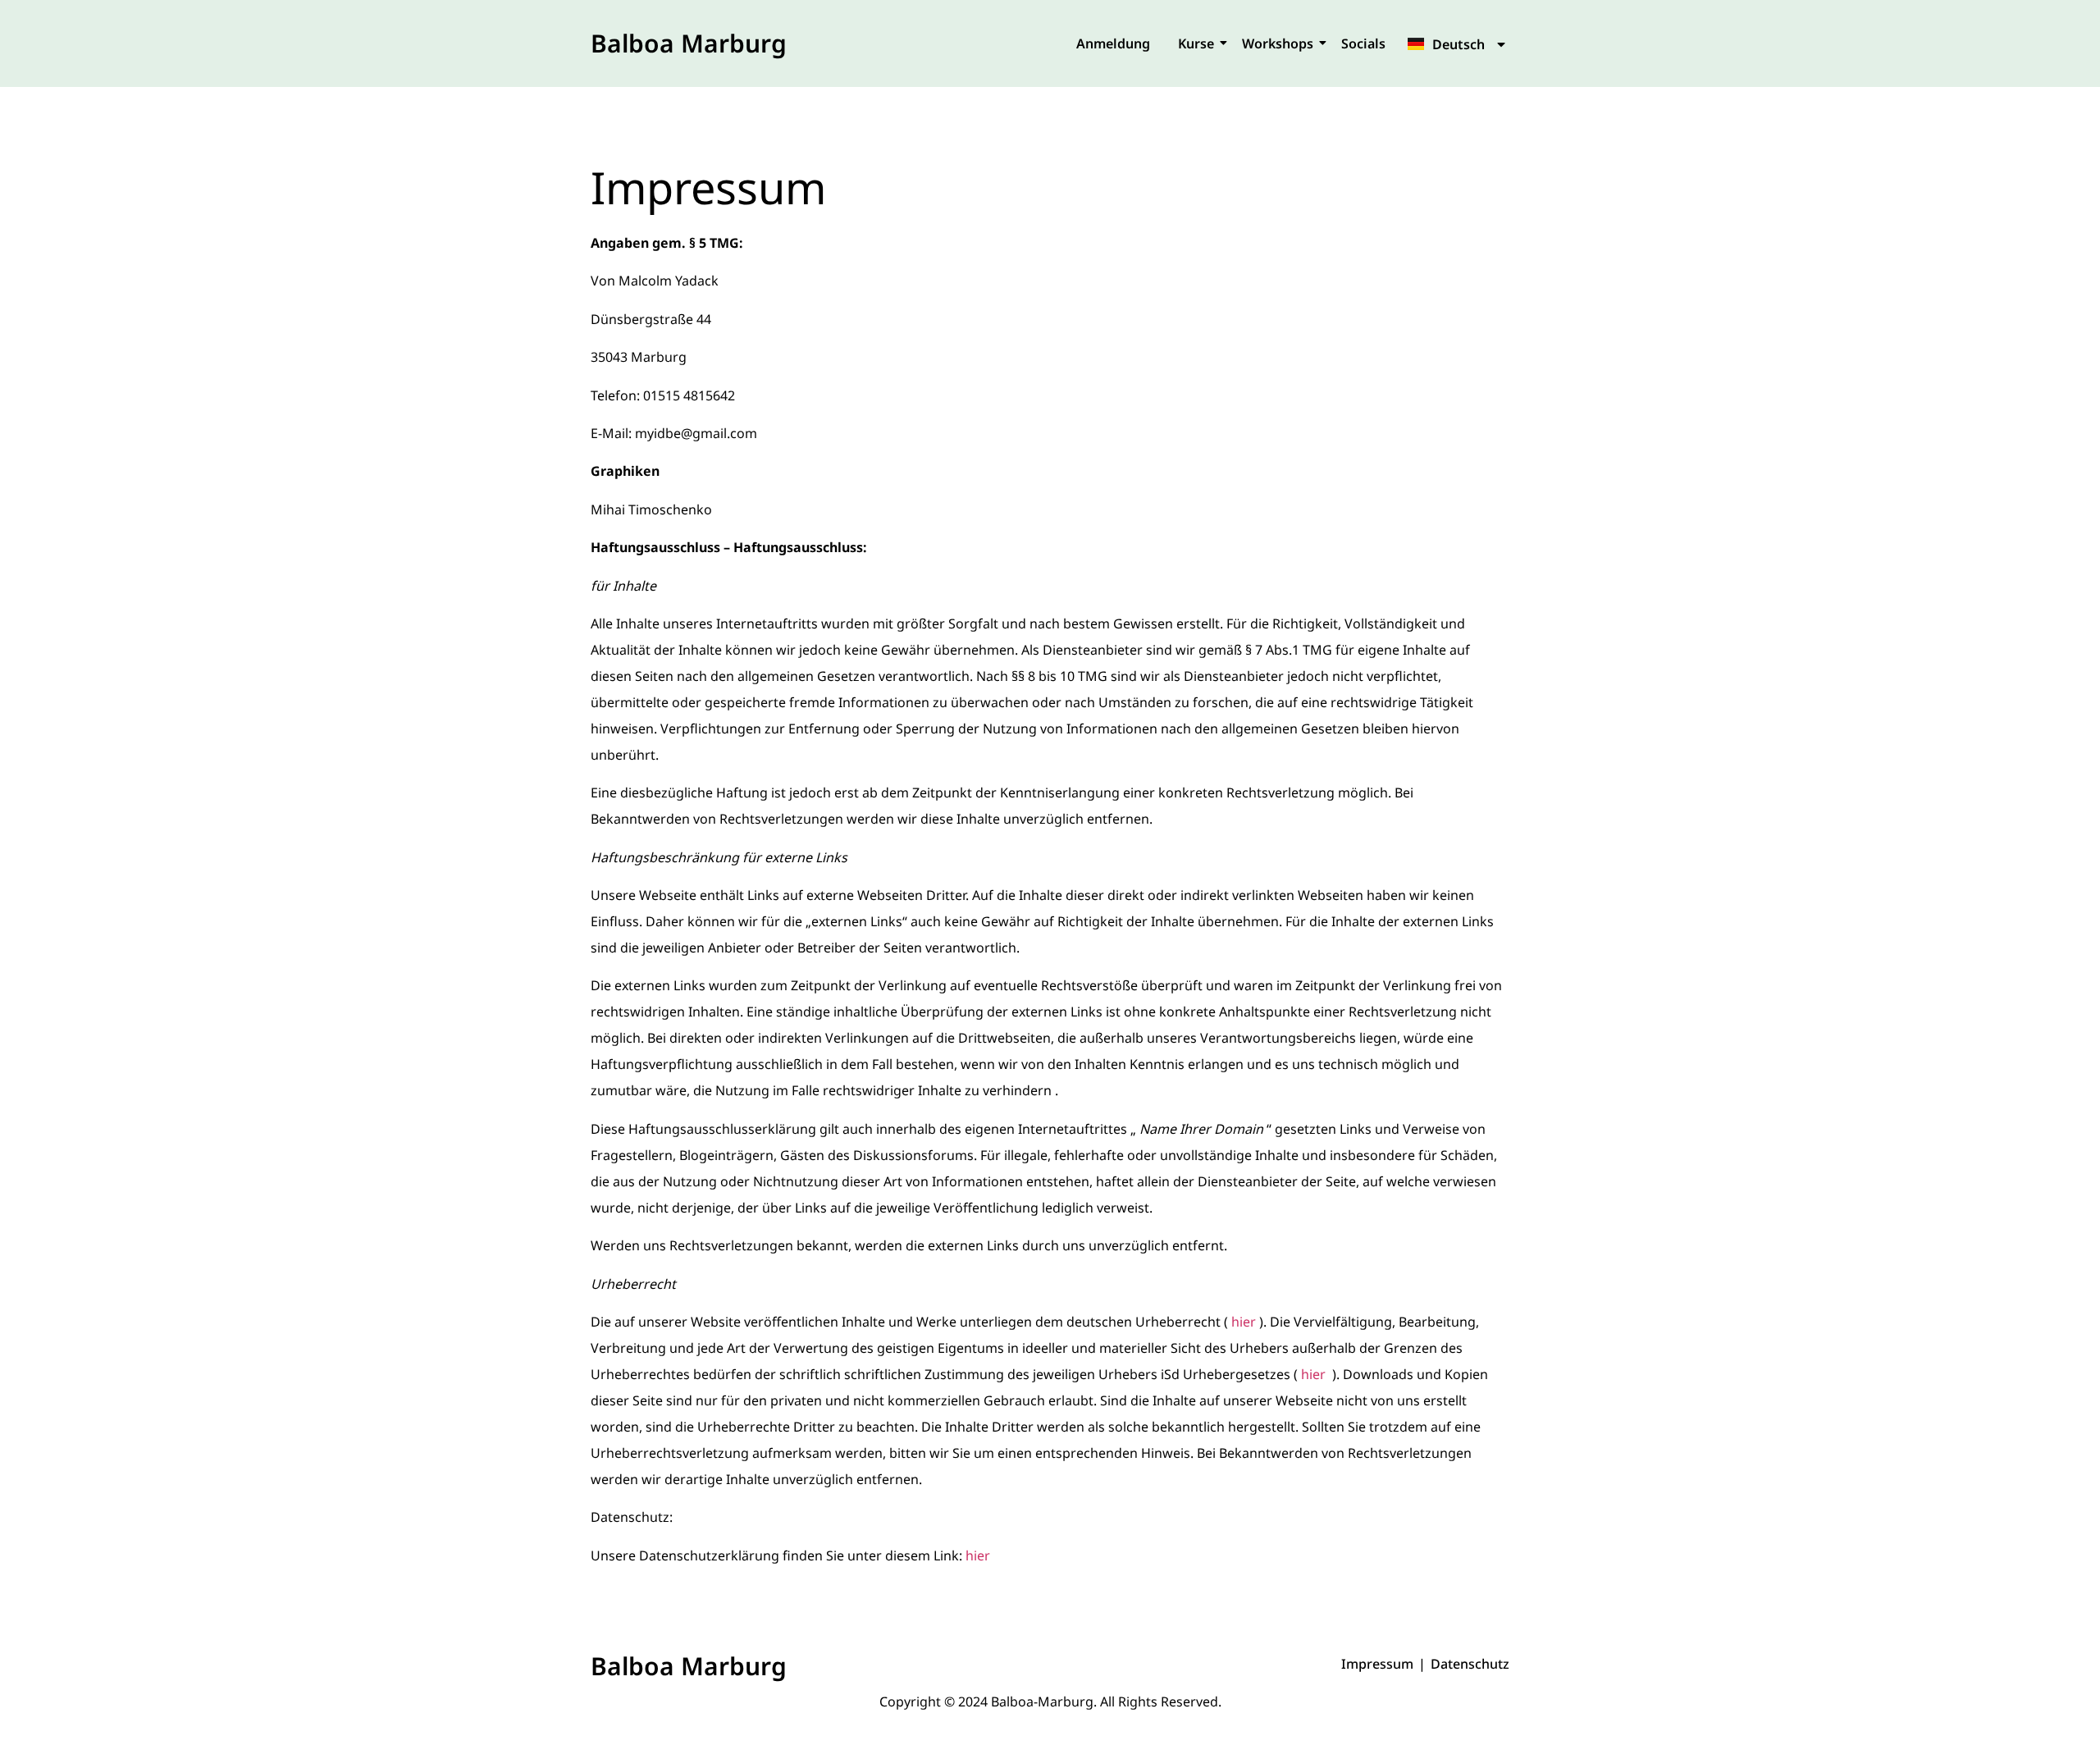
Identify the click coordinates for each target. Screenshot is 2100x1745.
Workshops (1278, 43)
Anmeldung (1113, 43)
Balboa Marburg (689, 43)
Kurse (1196, 43)
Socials (1363, 43)
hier (1244, 1322)
